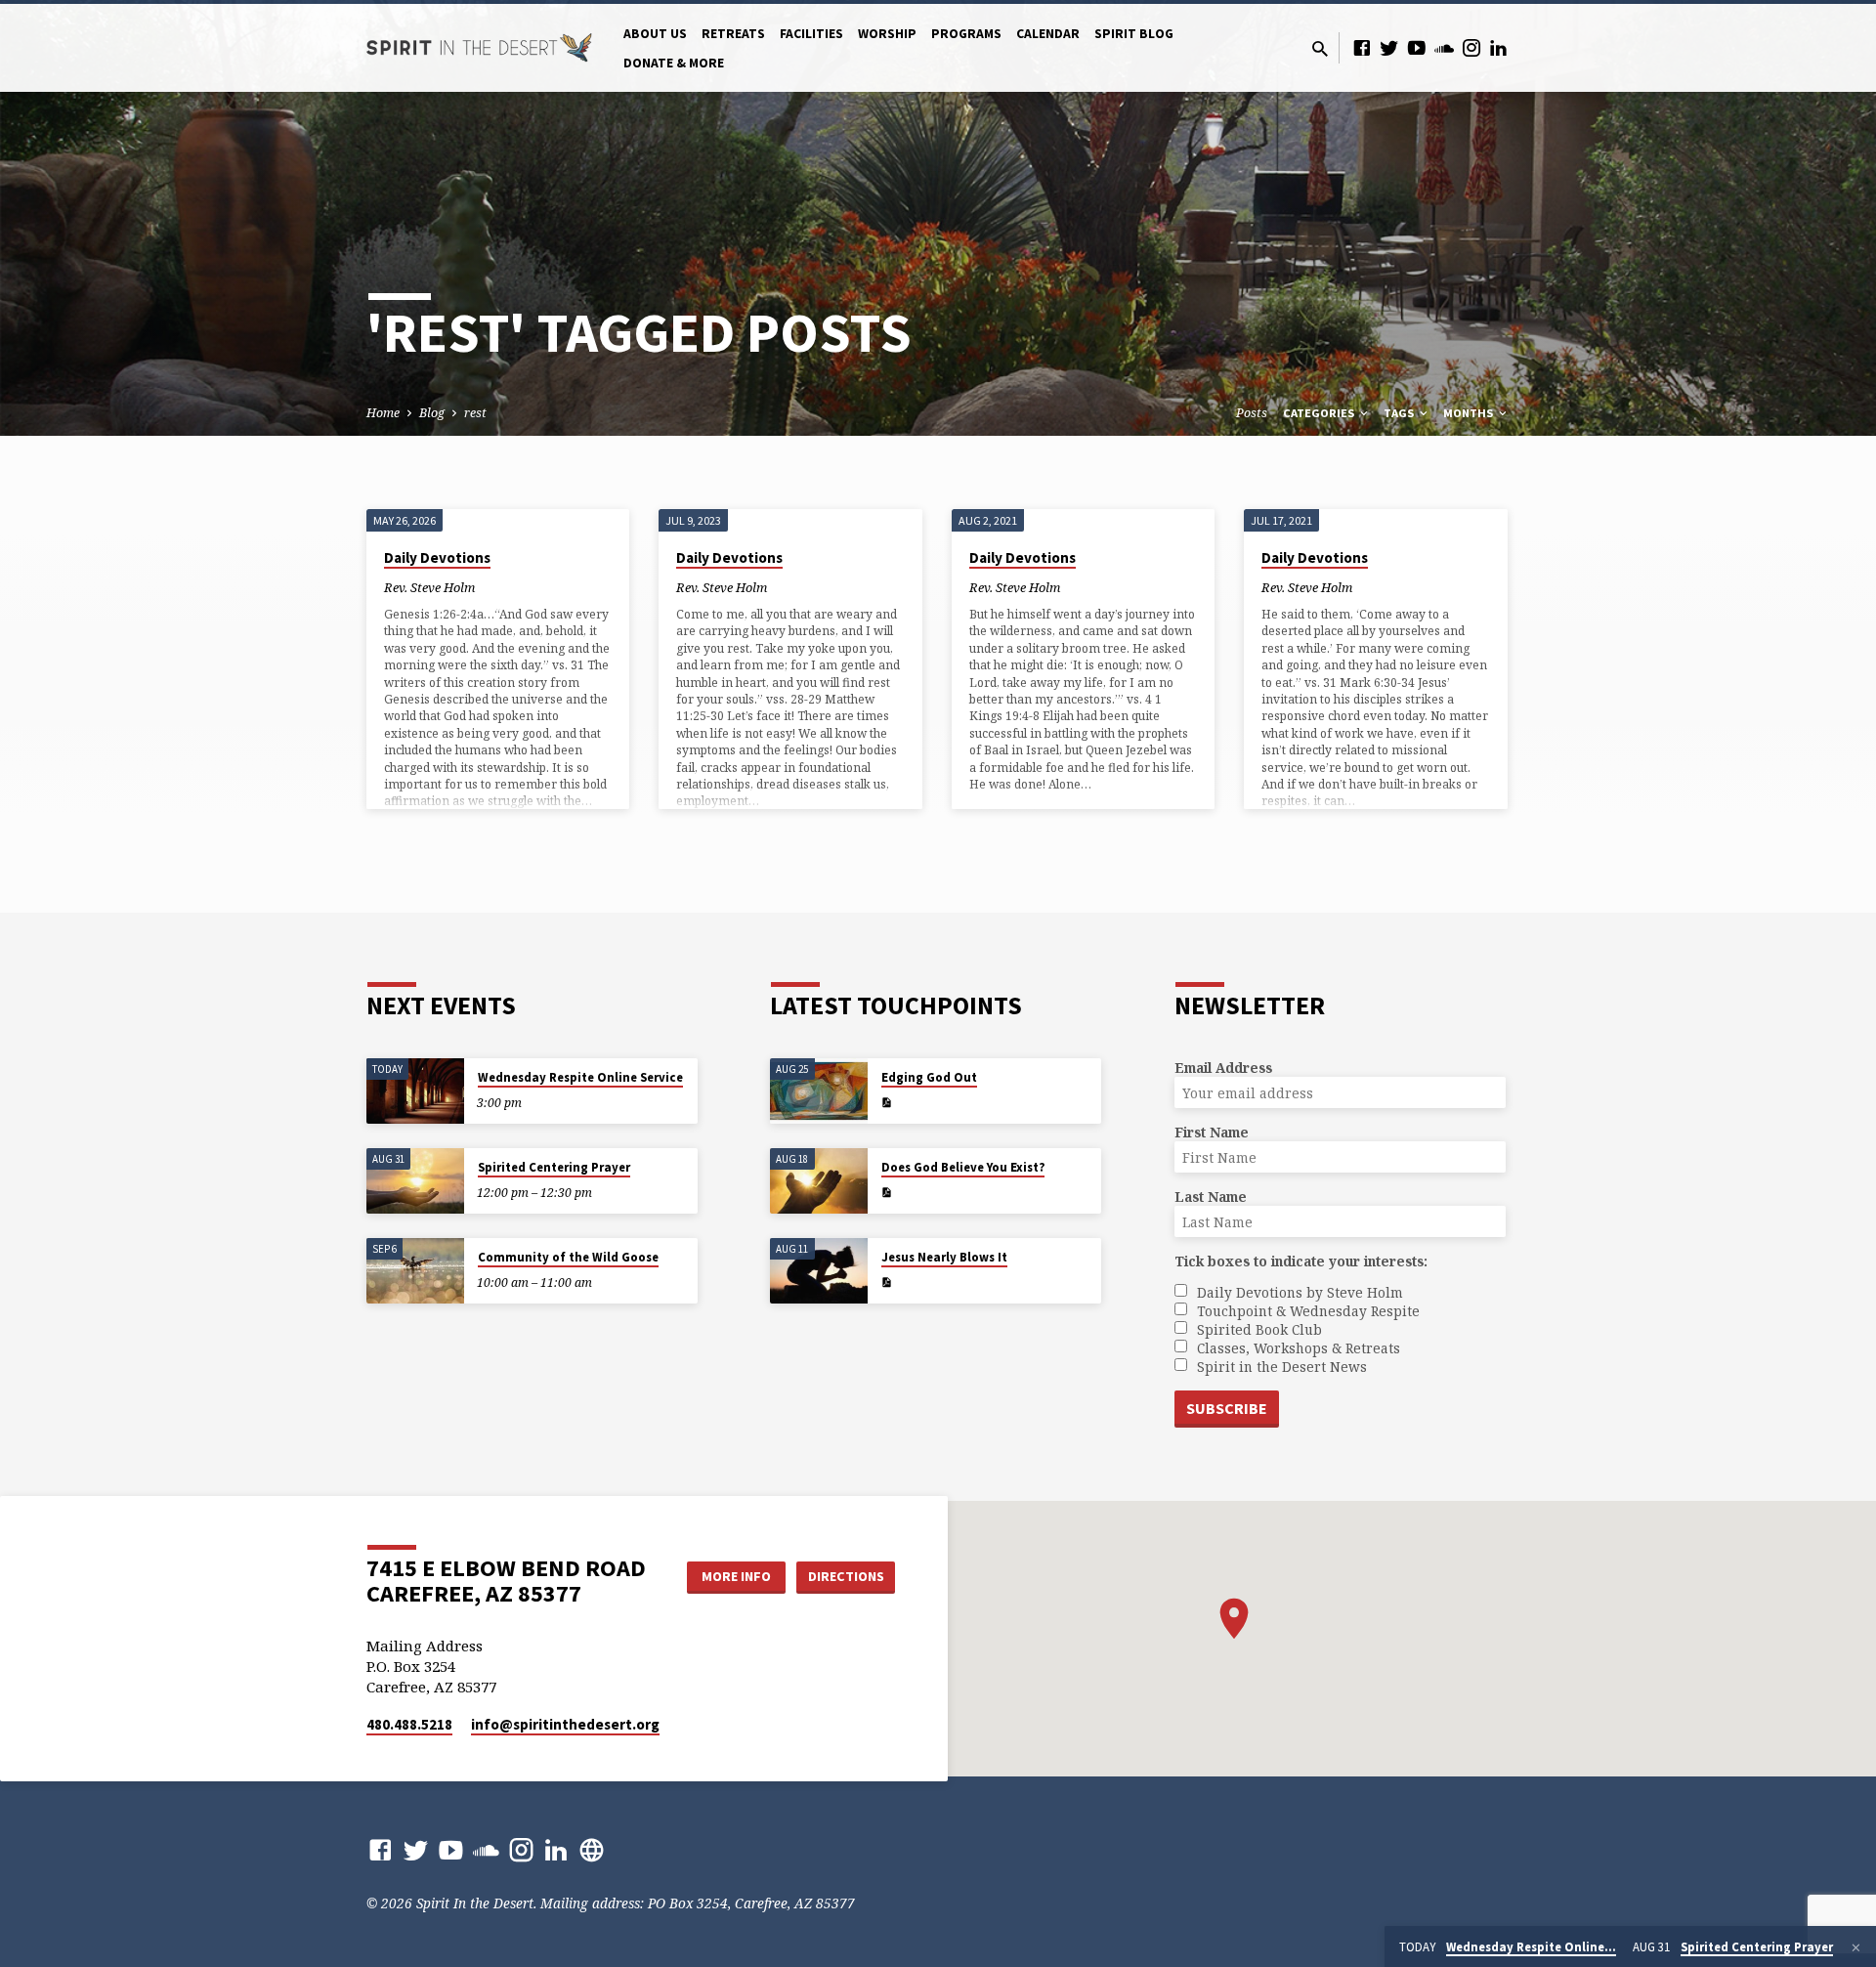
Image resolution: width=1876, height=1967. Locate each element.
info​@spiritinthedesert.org (565, 1724)
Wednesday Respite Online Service (580, 1077)
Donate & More (674, 63)
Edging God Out (929, 1077)
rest (475, 413)
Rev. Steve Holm (429, 587)
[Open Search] (1320, 48)
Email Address (1223, 1068)
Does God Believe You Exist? (963, 1167)
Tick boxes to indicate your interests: (1301, 1261)
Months (1470, 413)
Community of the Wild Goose (568, 1257)
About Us (655, 34)
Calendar (1048, 34)
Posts (1252, 413)
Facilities (811, 34)
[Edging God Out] (819, 1091)
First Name (1212, 1132)
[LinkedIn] (1499, 47)
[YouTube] (1417, 47)
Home (383, 413)
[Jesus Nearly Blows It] (819, 1271)
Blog (432, 413)
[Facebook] (1362, 47)
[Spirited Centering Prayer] (415, 1181)
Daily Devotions (437, 557)
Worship (887, 34)
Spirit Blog (1134, 34)
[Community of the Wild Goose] (415, 1271)
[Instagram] (1471, 47)
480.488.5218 (409, 1724)
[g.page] (592, 1849)
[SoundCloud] (1444, 47)
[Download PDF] (886, 1103)
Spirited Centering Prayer (554, 1167)
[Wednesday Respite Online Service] (415, 1091)
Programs (966, 34)
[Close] (1856, 1947)
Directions (846, 1576)
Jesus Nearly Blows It (944, 1257)
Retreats (733, 34)
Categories (1320, 413)
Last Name (1211, 1197)
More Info (736, 1576)
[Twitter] (1389, 47)
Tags (1400, 413)
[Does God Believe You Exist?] (819, 1181)
